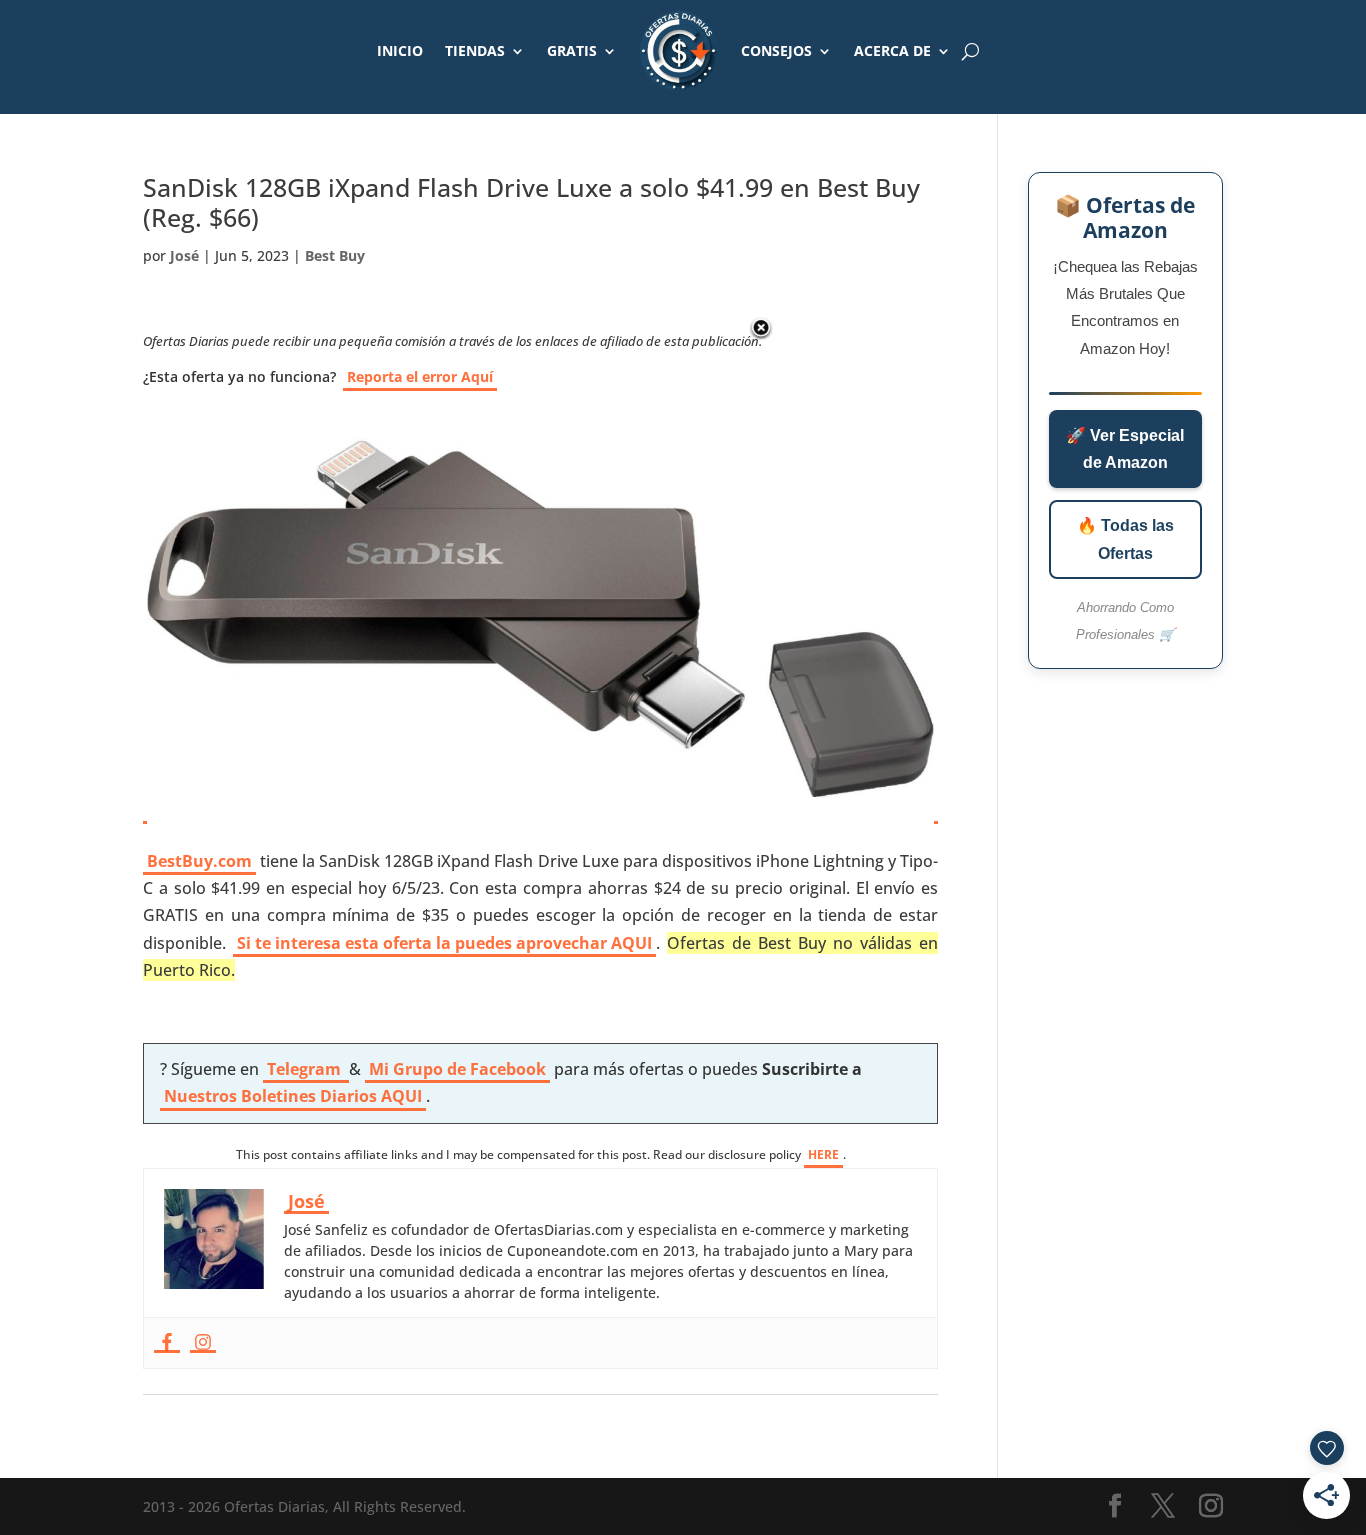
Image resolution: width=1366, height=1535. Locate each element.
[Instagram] (203, 1343)
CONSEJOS (776, 50)
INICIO (400, 50)
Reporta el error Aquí (420, 376)
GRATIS (572, 50)
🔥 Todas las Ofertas (1125, 539)
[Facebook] (167, 1343)
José (184, 255)
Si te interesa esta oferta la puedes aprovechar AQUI (444, 943)
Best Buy (335, 255)
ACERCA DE (892, 50)
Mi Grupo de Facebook (457, 1069)
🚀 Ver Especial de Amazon (1125, 449)
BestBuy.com (199, 861)
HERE (823, 1154)
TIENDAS (475, 50)
